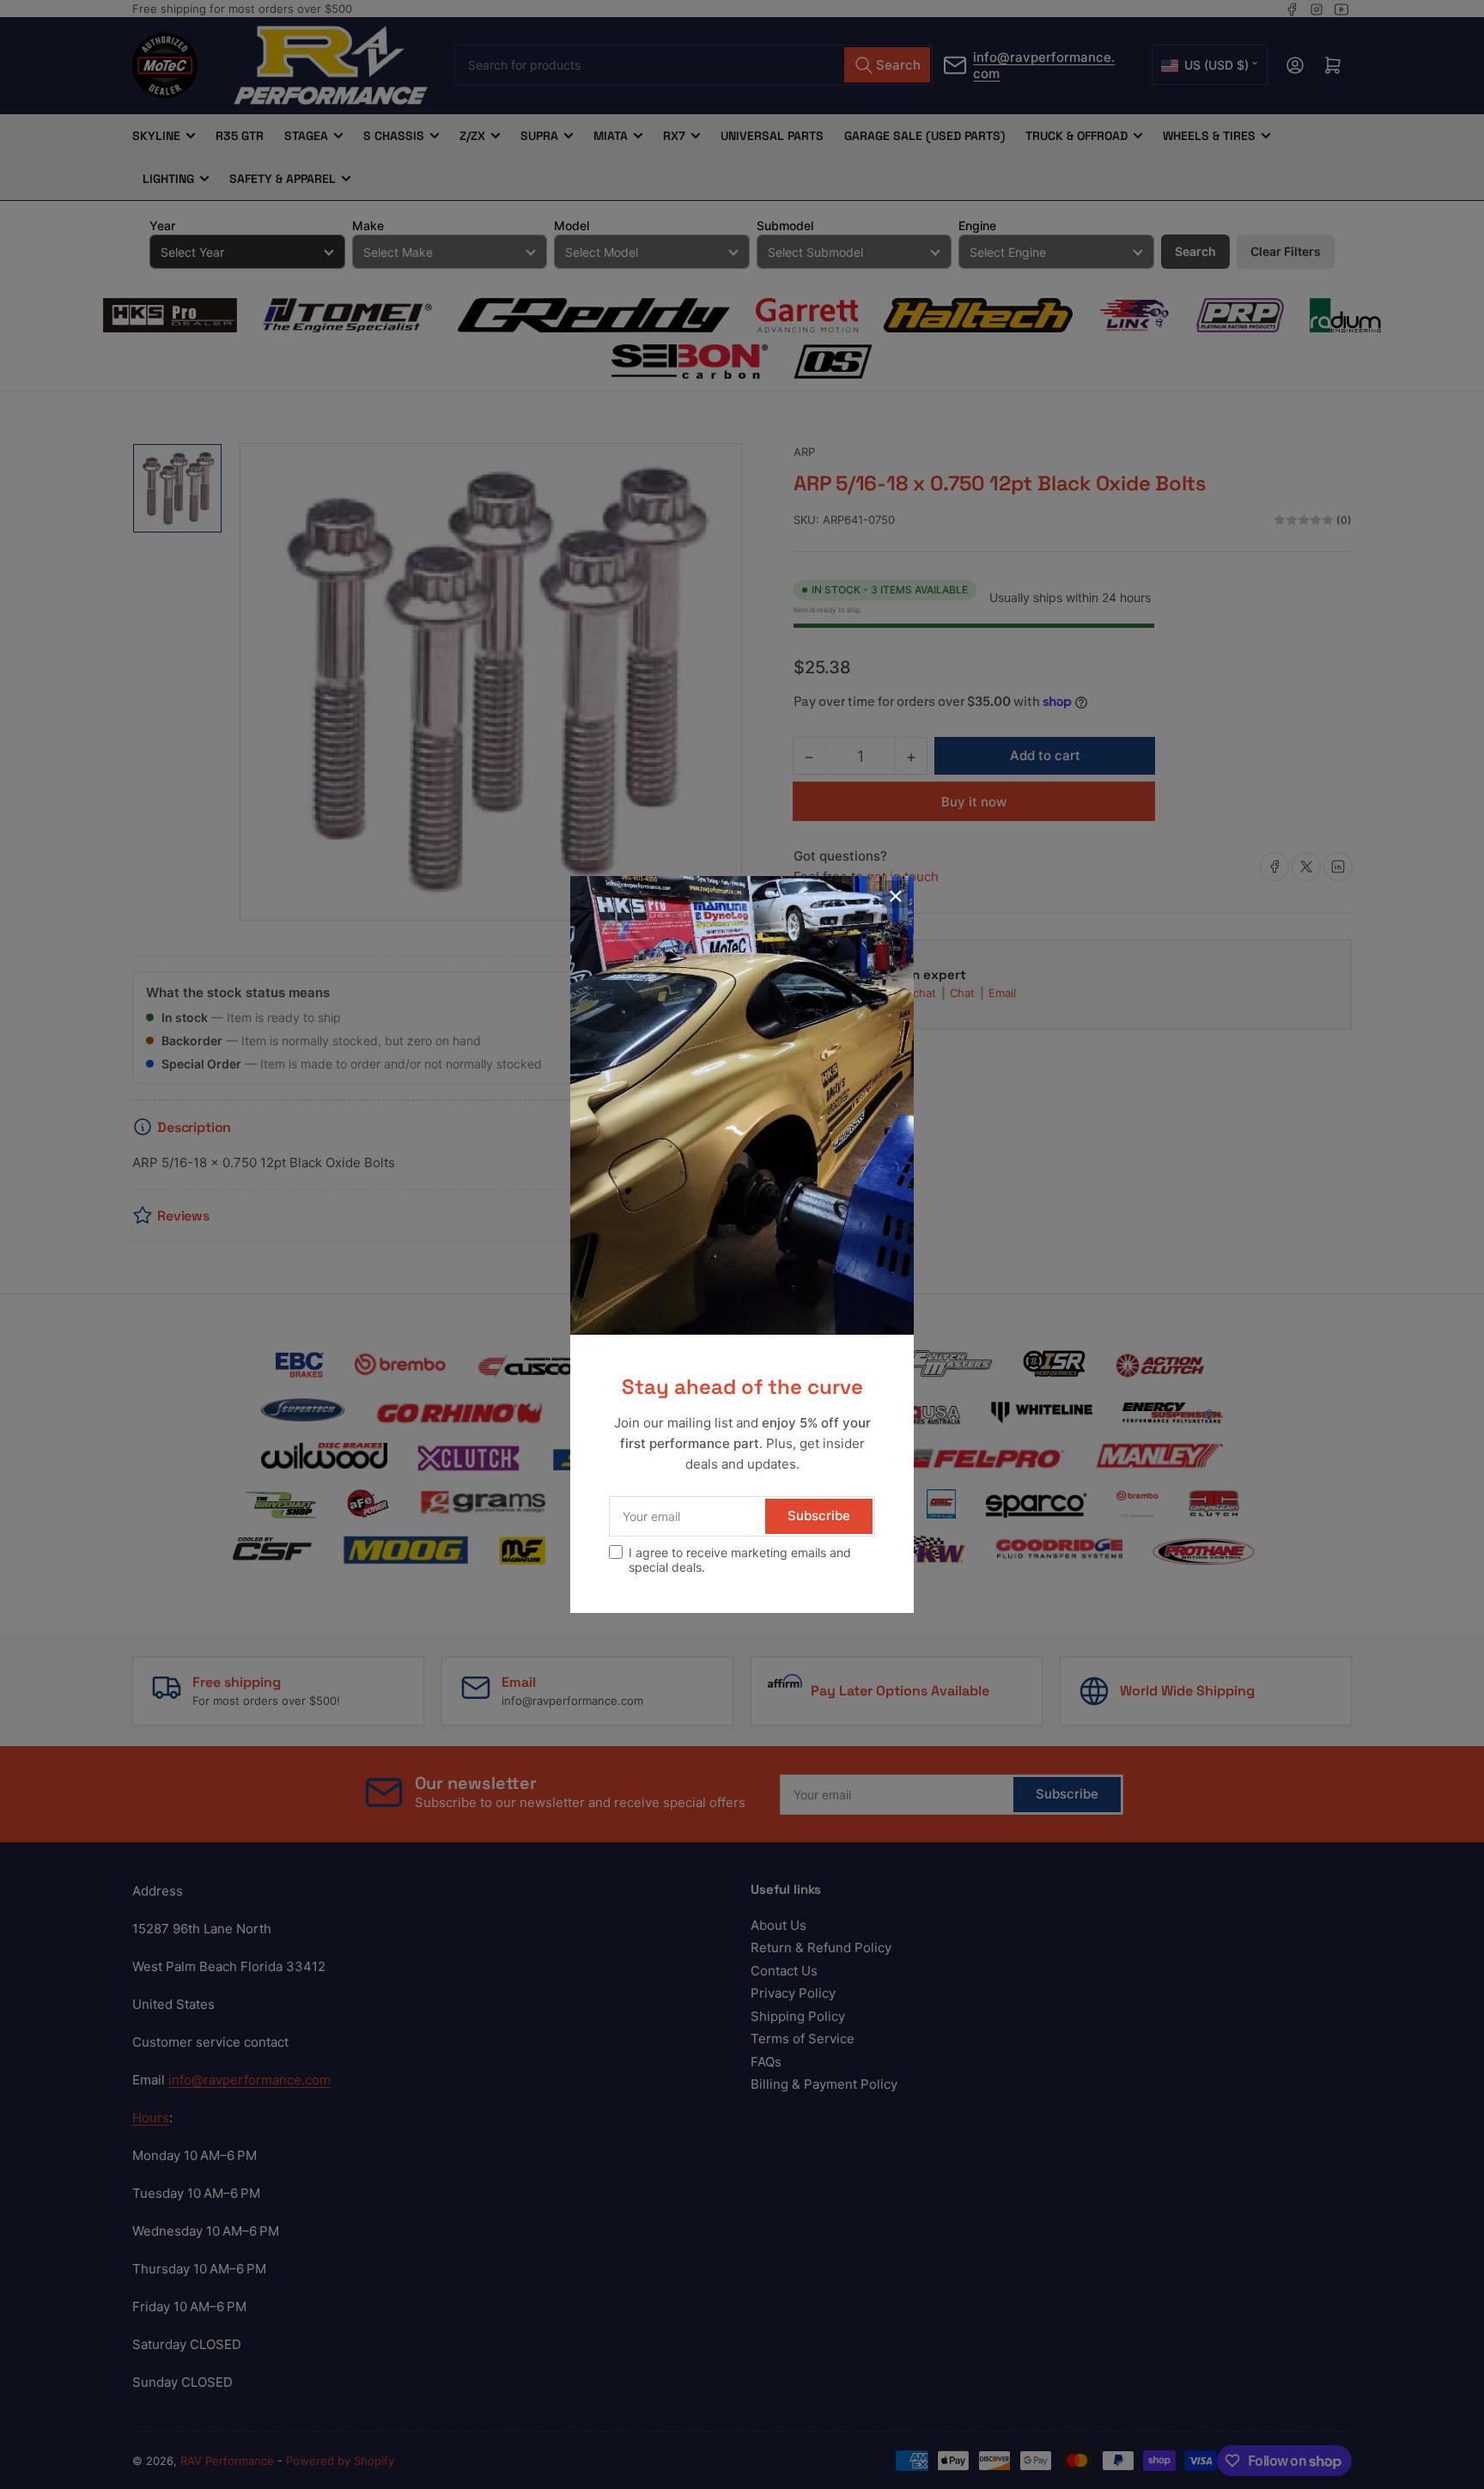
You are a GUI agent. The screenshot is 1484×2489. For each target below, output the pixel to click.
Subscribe (819, 1515)
